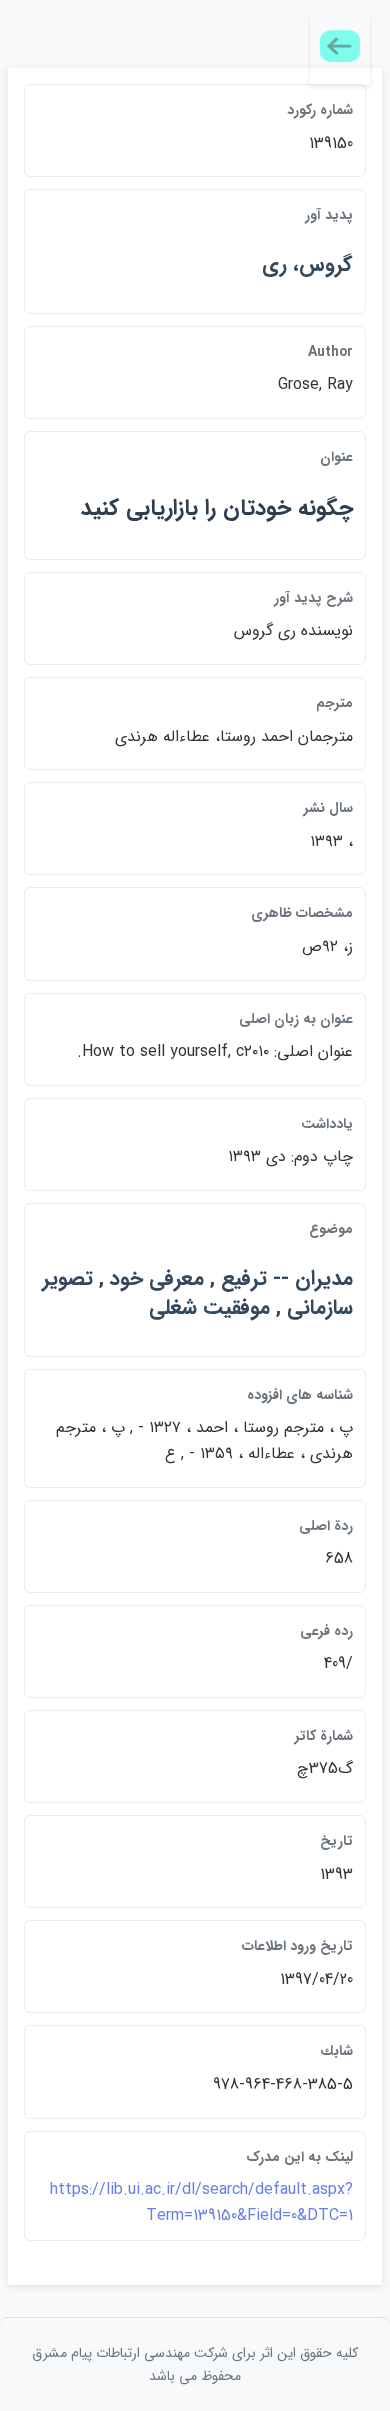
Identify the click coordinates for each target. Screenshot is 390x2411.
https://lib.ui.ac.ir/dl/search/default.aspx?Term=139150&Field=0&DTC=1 (201, 2202)
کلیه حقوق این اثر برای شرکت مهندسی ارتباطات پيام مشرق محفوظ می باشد (195, 2364)
